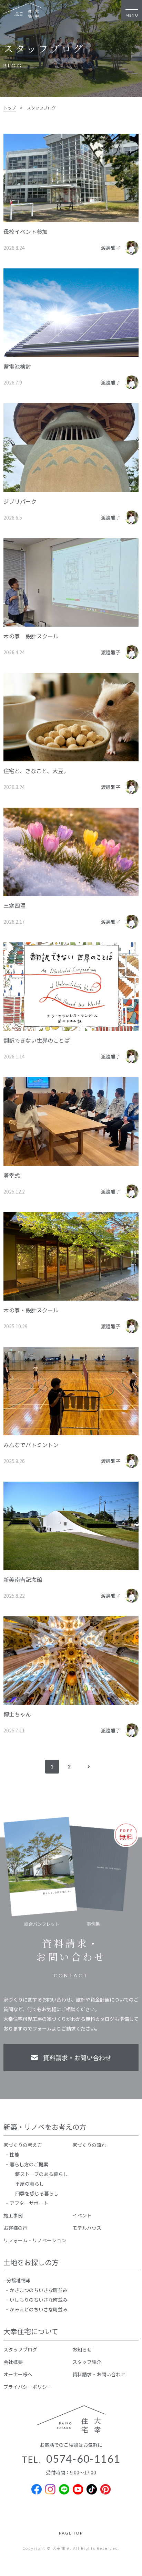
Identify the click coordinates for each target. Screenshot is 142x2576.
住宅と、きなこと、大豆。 (36, 771)
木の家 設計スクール (31, 636)
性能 (14, 2155)
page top (71, 2533)
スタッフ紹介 (87, 2362)
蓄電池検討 (17, 366)
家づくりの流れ (89, 2145)
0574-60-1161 (83, 2459)
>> (88, 1767)
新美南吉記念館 (23, 1579)
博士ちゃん (17, 1714)
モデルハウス (87, 2228)
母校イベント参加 (26, 231)
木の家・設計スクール (31, 1310)
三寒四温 (14, 905)
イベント (82, 2215)
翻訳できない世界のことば (37, 1040)
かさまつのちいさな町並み (39, 2290)
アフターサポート (29, 2203)
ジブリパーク (20, 501)
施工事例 (13, 2215)
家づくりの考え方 (23, 2145)
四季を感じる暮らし (37, 2193)
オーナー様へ (18, 2374)
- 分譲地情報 (17, 2280)
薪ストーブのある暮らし (42, 2174)
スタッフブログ (20, 2349)
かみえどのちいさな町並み (39, 2309)
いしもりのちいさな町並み (39, 2300)
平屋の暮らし (30, 2184)
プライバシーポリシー (28, 2387)
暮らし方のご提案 (29, 2164)
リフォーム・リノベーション (35, 2240)
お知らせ (82, 2349)
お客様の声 (16, 2228)
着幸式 (12, 1175)
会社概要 (13, 2362)
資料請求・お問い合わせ (99, 2374)
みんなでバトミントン (31, 1445)
